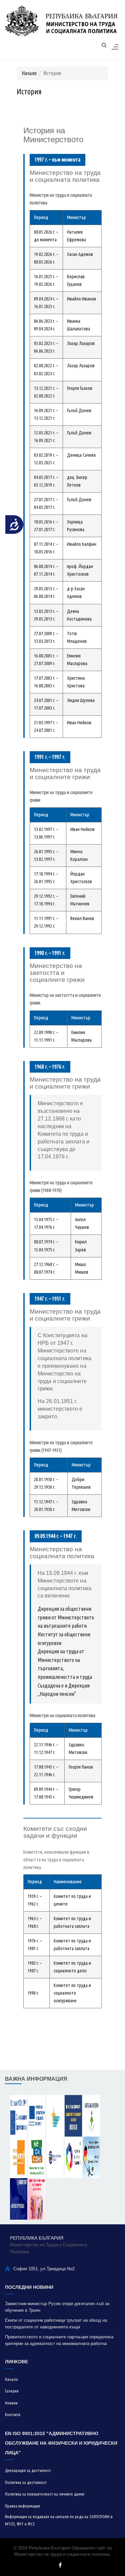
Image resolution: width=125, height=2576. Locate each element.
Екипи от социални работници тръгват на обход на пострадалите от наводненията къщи (56, 2324)
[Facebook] (60, 2565)
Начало (29, 73)
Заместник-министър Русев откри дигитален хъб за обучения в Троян (57, 2307)
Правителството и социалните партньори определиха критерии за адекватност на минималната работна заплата (59, 2341)
